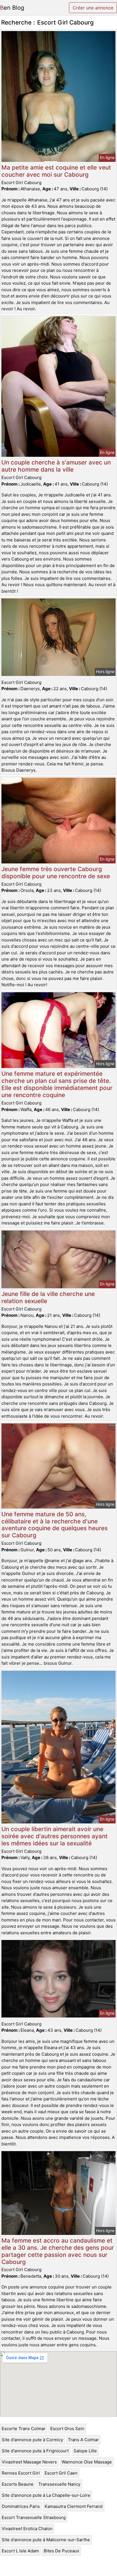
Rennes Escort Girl (21, 2473)
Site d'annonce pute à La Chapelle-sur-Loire (46, 2495)
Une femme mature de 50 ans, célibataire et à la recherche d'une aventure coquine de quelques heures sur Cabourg (55, 1525)
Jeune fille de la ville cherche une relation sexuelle (48, 1297)
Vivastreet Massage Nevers (29, 2462)
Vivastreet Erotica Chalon (27, 2529)
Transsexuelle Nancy (59, 2484)
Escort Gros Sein (67, 2429)
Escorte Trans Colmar (24, 2429)
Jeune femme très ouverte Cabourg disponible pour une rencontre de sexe (56, 873)
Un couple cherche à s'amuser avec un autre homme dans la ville (56, 466)
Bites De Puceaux (61, 2551)
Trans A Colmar (83, 2440)
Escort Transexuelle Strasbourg (34, 2517)
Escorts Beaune (18, 2484)
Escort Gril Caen (61, 2473)
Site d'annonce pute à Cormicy (32, 2440)
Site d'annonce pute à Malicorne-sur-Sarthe (46, 2540)
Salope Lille (85, 2451)
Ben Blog (12, 8)
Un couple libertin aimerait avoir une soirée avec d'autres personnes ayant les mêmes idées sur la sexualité (55, 1836)
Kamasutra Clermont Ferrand (74, 2506)
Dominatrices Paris (21, 2506)
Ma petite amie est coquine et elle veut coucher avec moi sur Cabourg (56, 171)
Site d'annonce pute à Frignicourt (35, 2451)
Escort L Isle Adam (20, 2551)
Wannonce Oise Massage (87, 2462)
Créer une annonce (93, 8)
